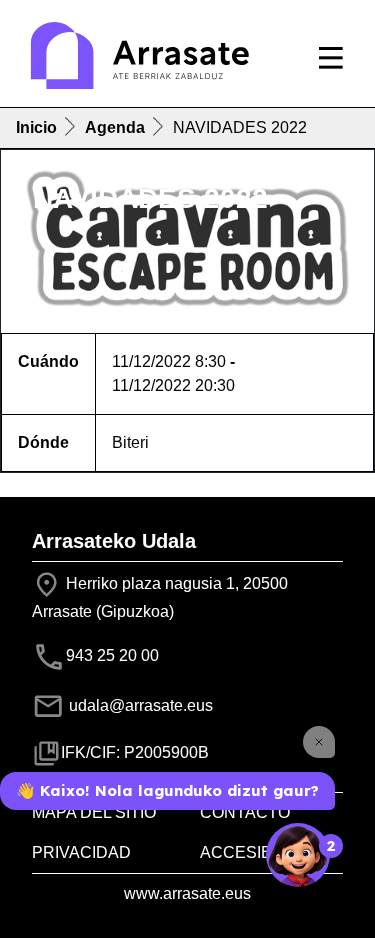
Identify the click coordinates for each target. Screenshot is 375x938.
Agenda (115, 127)
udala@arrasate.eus (139, 705)
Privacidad (81, 852)
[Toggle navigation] (331, 58)
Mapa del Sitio (94, 812)
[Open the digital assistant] (298, 855)
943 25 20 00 (112, 655)
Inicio (36, 127)
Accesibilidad (262, 852)
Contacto (245, 812)
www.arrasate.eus (187, 893)
